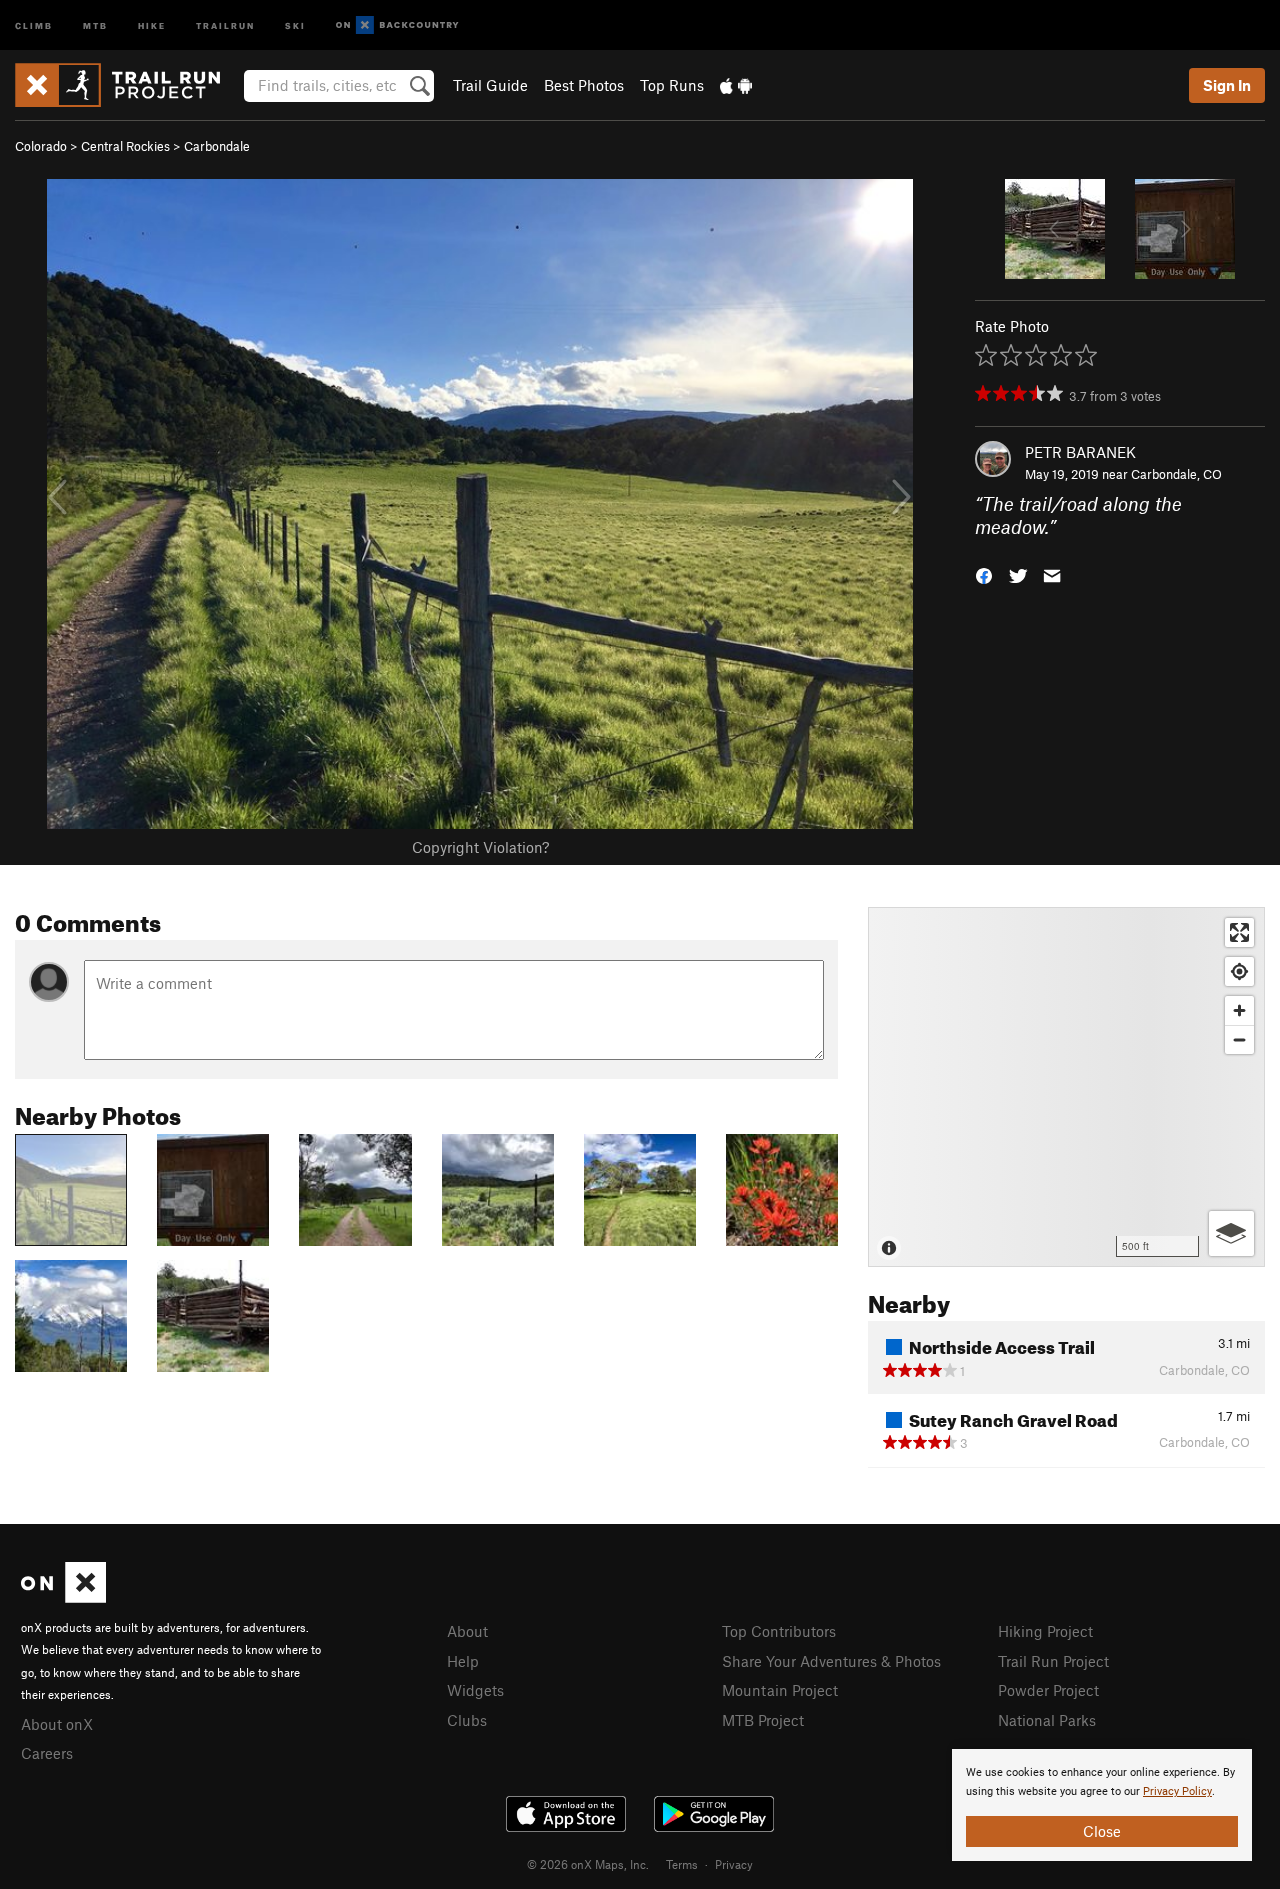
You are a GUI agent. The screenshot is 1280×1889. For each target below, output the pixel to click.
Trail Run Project (1053, 1661)
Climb (34, 24)
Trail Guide (490, 85)
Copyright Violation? (480, 847)
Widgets (475, 1690)
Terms (682, 1864)
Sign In (1227, 85)
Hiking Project (1045, 1631)
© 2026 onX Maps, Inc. (588, 1864)
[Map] (1066, 1087)
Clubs (467, 1720)
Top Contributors (779, 1631)
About (467, 1631)
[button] (984, 573)
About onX (57, 1724)
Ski (295, 24)
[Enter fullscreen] (1239, 932)
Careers (47, 1753)
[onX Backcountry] (397, 25)
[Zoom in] (1239, 1010)
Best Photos (584, 85)
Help (463, 1661)
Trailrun (225, 24)
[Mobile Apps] (736, 85)
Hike (152, 24)
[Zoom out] (1239, 1039)
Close (1102, 1831)
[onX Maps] (63, 1597)
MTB (95, 24)
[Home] (127, 85)
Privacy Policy (1177, 1791)
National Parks (1047, 1720)
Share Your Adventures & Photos (831, 1661)
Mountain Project (780, 1690)
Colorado (41, 146)
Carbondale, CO (1176, 474)
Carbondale (217, 146)
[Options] (1231, 1233)
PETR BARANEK (1080, 452)
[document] (1102, 1805)
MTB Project (763, 1720)
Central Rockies (125, 146)
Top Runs (672, 85)
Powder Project (1048, 1690)
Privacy (734, 1864)
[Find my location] (1239, 971)
